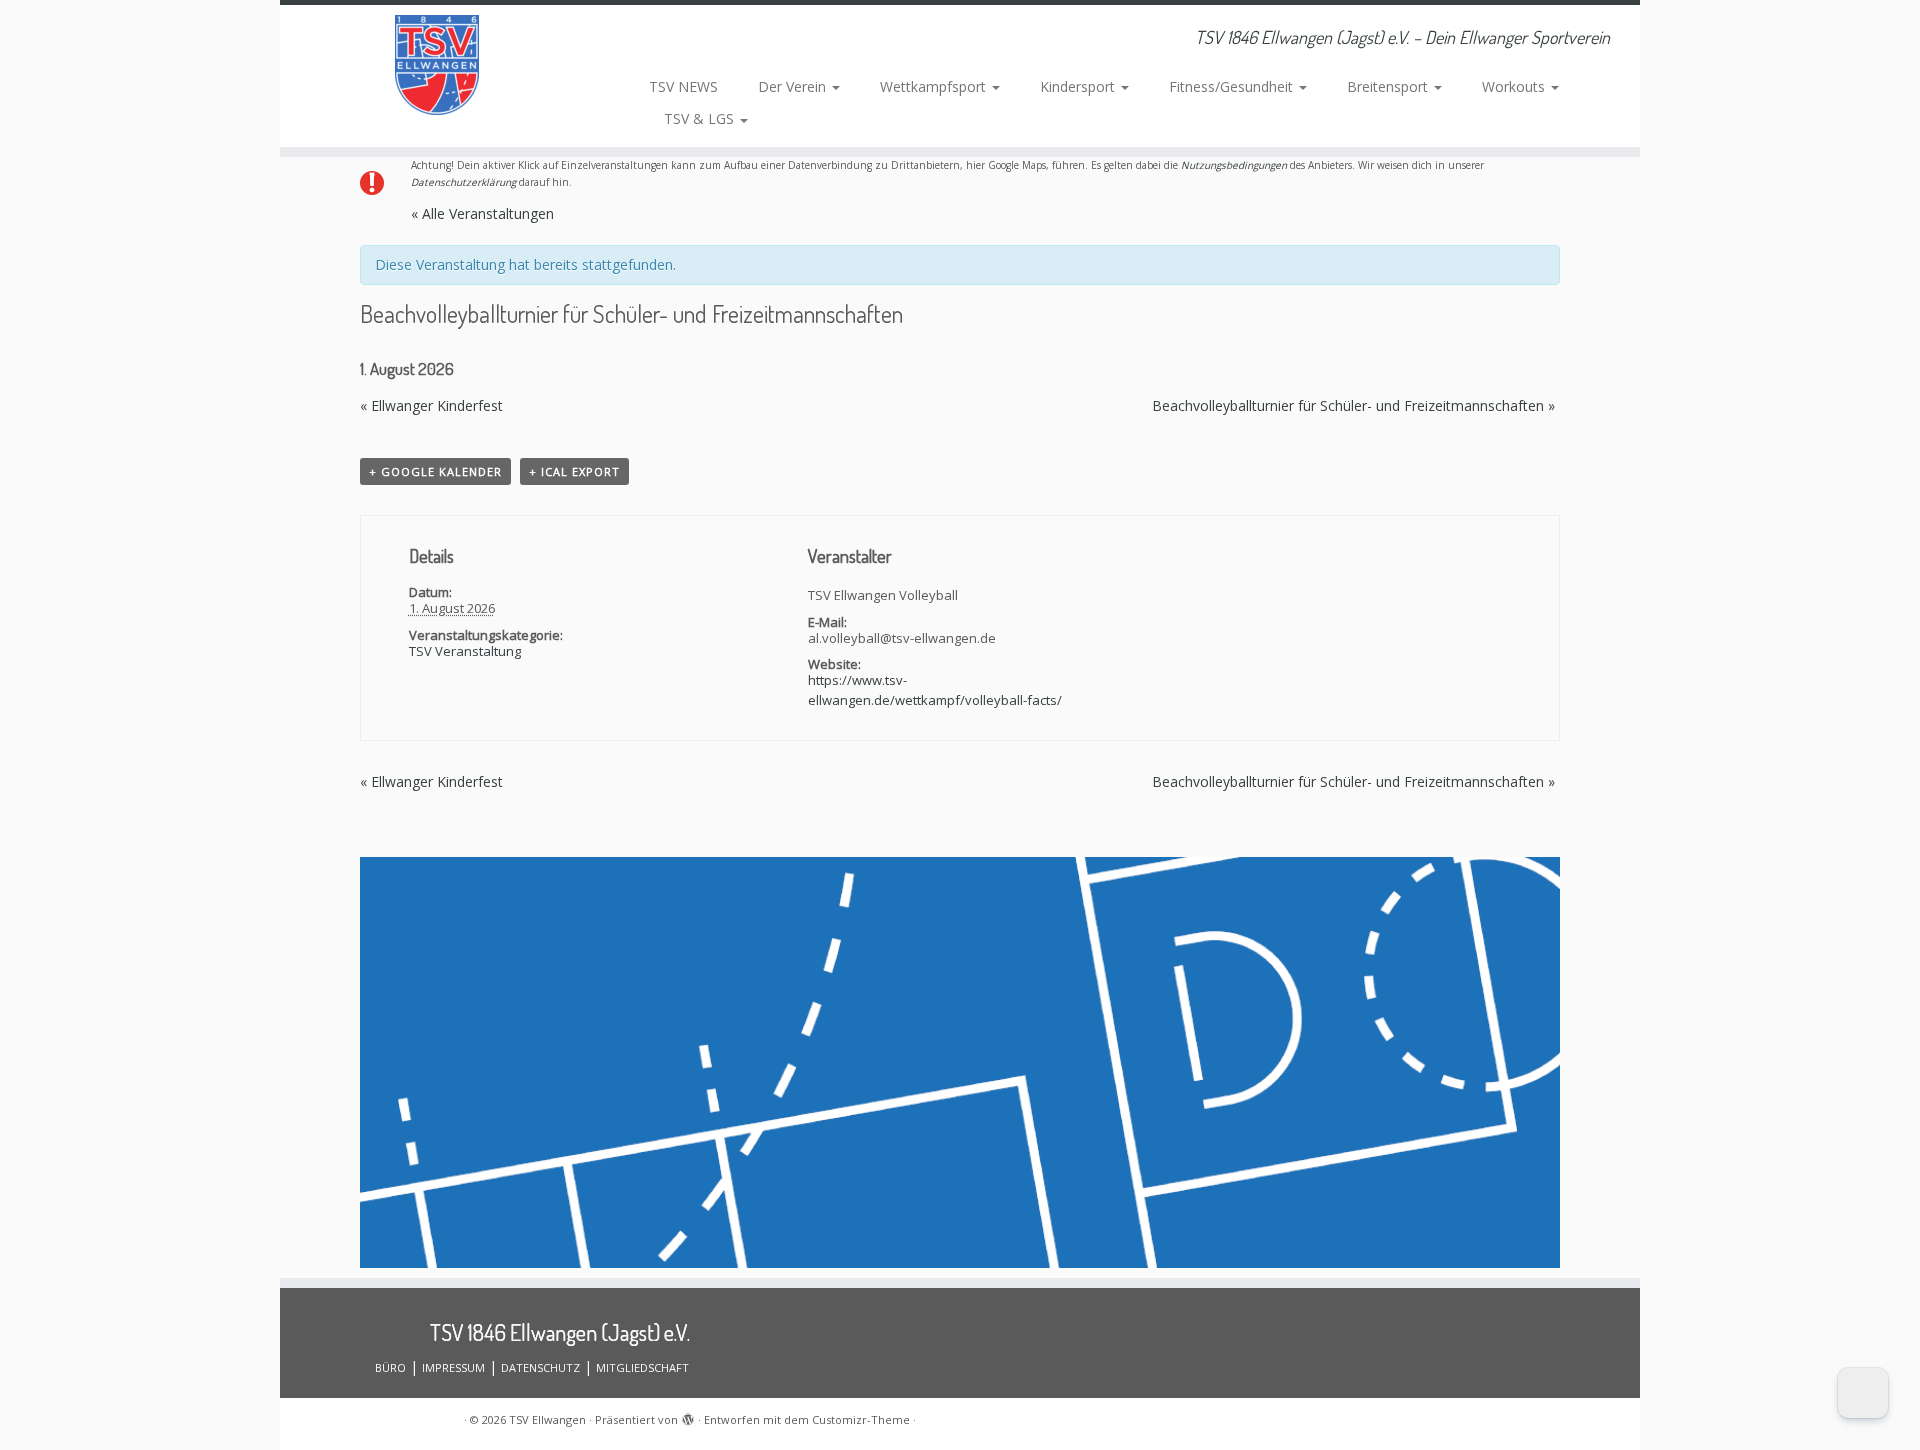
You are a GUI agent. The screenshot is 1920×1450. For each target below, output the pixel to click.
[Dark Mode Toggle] (1863, 1393)
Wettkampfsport (935, 86)
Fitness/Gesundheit (1233, 86)
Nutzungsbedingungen (1234, 165)
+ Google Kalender (435, 471)
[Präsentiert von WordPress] (688, 1416)
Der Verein (794, 86)
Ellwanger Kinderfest (431, 405)
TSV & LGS (701, 118)
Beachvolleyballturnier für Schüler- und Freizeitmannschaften (1353, 405)
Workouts (1515, 86)
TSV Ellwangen (547, 1419)
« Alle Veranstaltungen (482, 213)
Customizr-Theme (861, 1419)
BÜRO (390, 1367)
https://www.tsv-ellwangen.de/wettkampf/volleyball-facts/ (935, 690)
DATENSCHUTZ (540, 1367)
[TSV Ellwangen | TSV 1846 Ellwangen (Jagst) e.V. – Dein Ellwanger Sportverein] (437, 65)
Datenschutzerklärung (463, 182)
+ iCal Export (574, 471)
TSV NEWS (683, 86)
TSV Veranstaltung (465, 651)
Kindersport (1079, 86)
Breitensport (1389, 86)
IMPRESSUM (453, 1367)
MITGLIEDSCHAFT (642, 1367)
